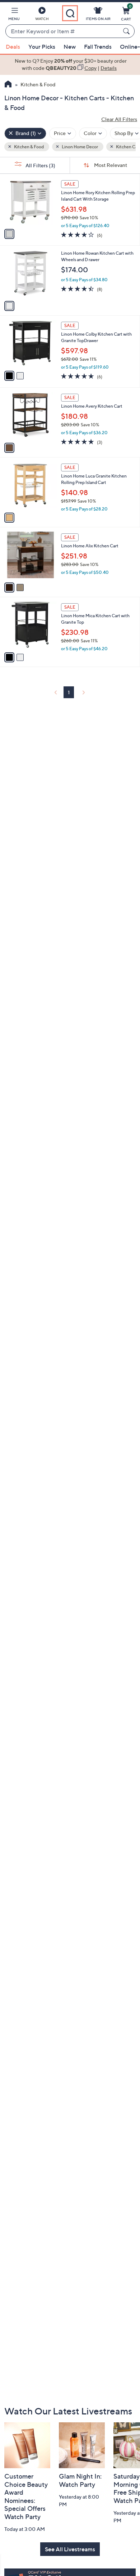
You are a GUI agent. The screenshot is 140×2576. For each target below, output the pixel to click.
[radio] (9, 234)
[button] (14, 15)
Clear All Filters (119, 119)
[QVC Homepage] (8, 85)
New (70, 47)
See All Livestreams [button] (70, 2549)
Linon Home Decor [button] (80, 147)
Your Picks (42, 47)
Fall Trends (98, 47)
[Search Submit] (127, 31)
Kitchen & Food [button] (29, 147)
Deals (13, 47)
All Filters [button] (40, 165)
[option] (70, 65)
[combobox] (63, 32)
